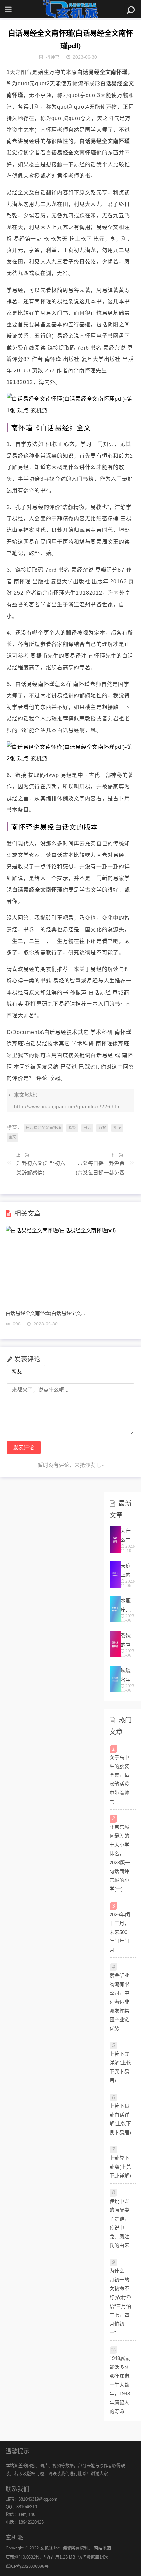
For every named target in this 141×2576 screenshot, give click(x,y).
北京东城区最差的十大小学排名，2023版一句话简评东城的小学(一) (120, 1858)
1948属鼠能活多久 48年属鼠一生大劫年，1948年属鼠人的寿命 (120, 2385)
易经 (72, 1128)
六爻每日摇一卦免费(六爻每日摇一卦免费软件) (100, 1170)
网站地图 (102, 2548)
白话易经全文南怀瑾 (43, 1128)
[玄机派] (70, 9)
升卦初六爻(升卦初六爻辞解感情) (41, 1168)
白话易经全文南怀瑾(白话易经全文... (45, 1313)
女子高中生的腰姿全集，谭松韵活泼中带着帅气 (119, 1779)
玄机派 (46, 2548)
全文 (12, 1137)
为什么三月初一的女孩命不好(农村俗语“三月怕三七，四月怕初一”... (120, 2302)
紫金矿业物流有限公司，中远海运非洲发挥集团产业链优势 (119, 2002)
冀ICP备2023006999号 (27, 2566)
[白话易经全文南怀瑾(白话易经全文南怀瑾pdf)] (70, 411)
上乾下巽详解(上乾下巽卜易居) (120, 2067)
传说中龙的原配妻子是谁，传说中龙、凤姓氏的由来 (119, 2223)
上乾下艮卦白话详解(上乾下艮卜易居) (120, 2119)
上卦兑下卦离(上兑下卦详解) (120, 2167)
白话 (87, 1128)
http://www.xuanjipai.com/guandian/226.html (68, 1106)
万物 (102, 1128)
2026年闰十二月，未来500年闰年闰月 (120, 1932)
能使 (117, 1128)
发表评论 (24, 1447)
